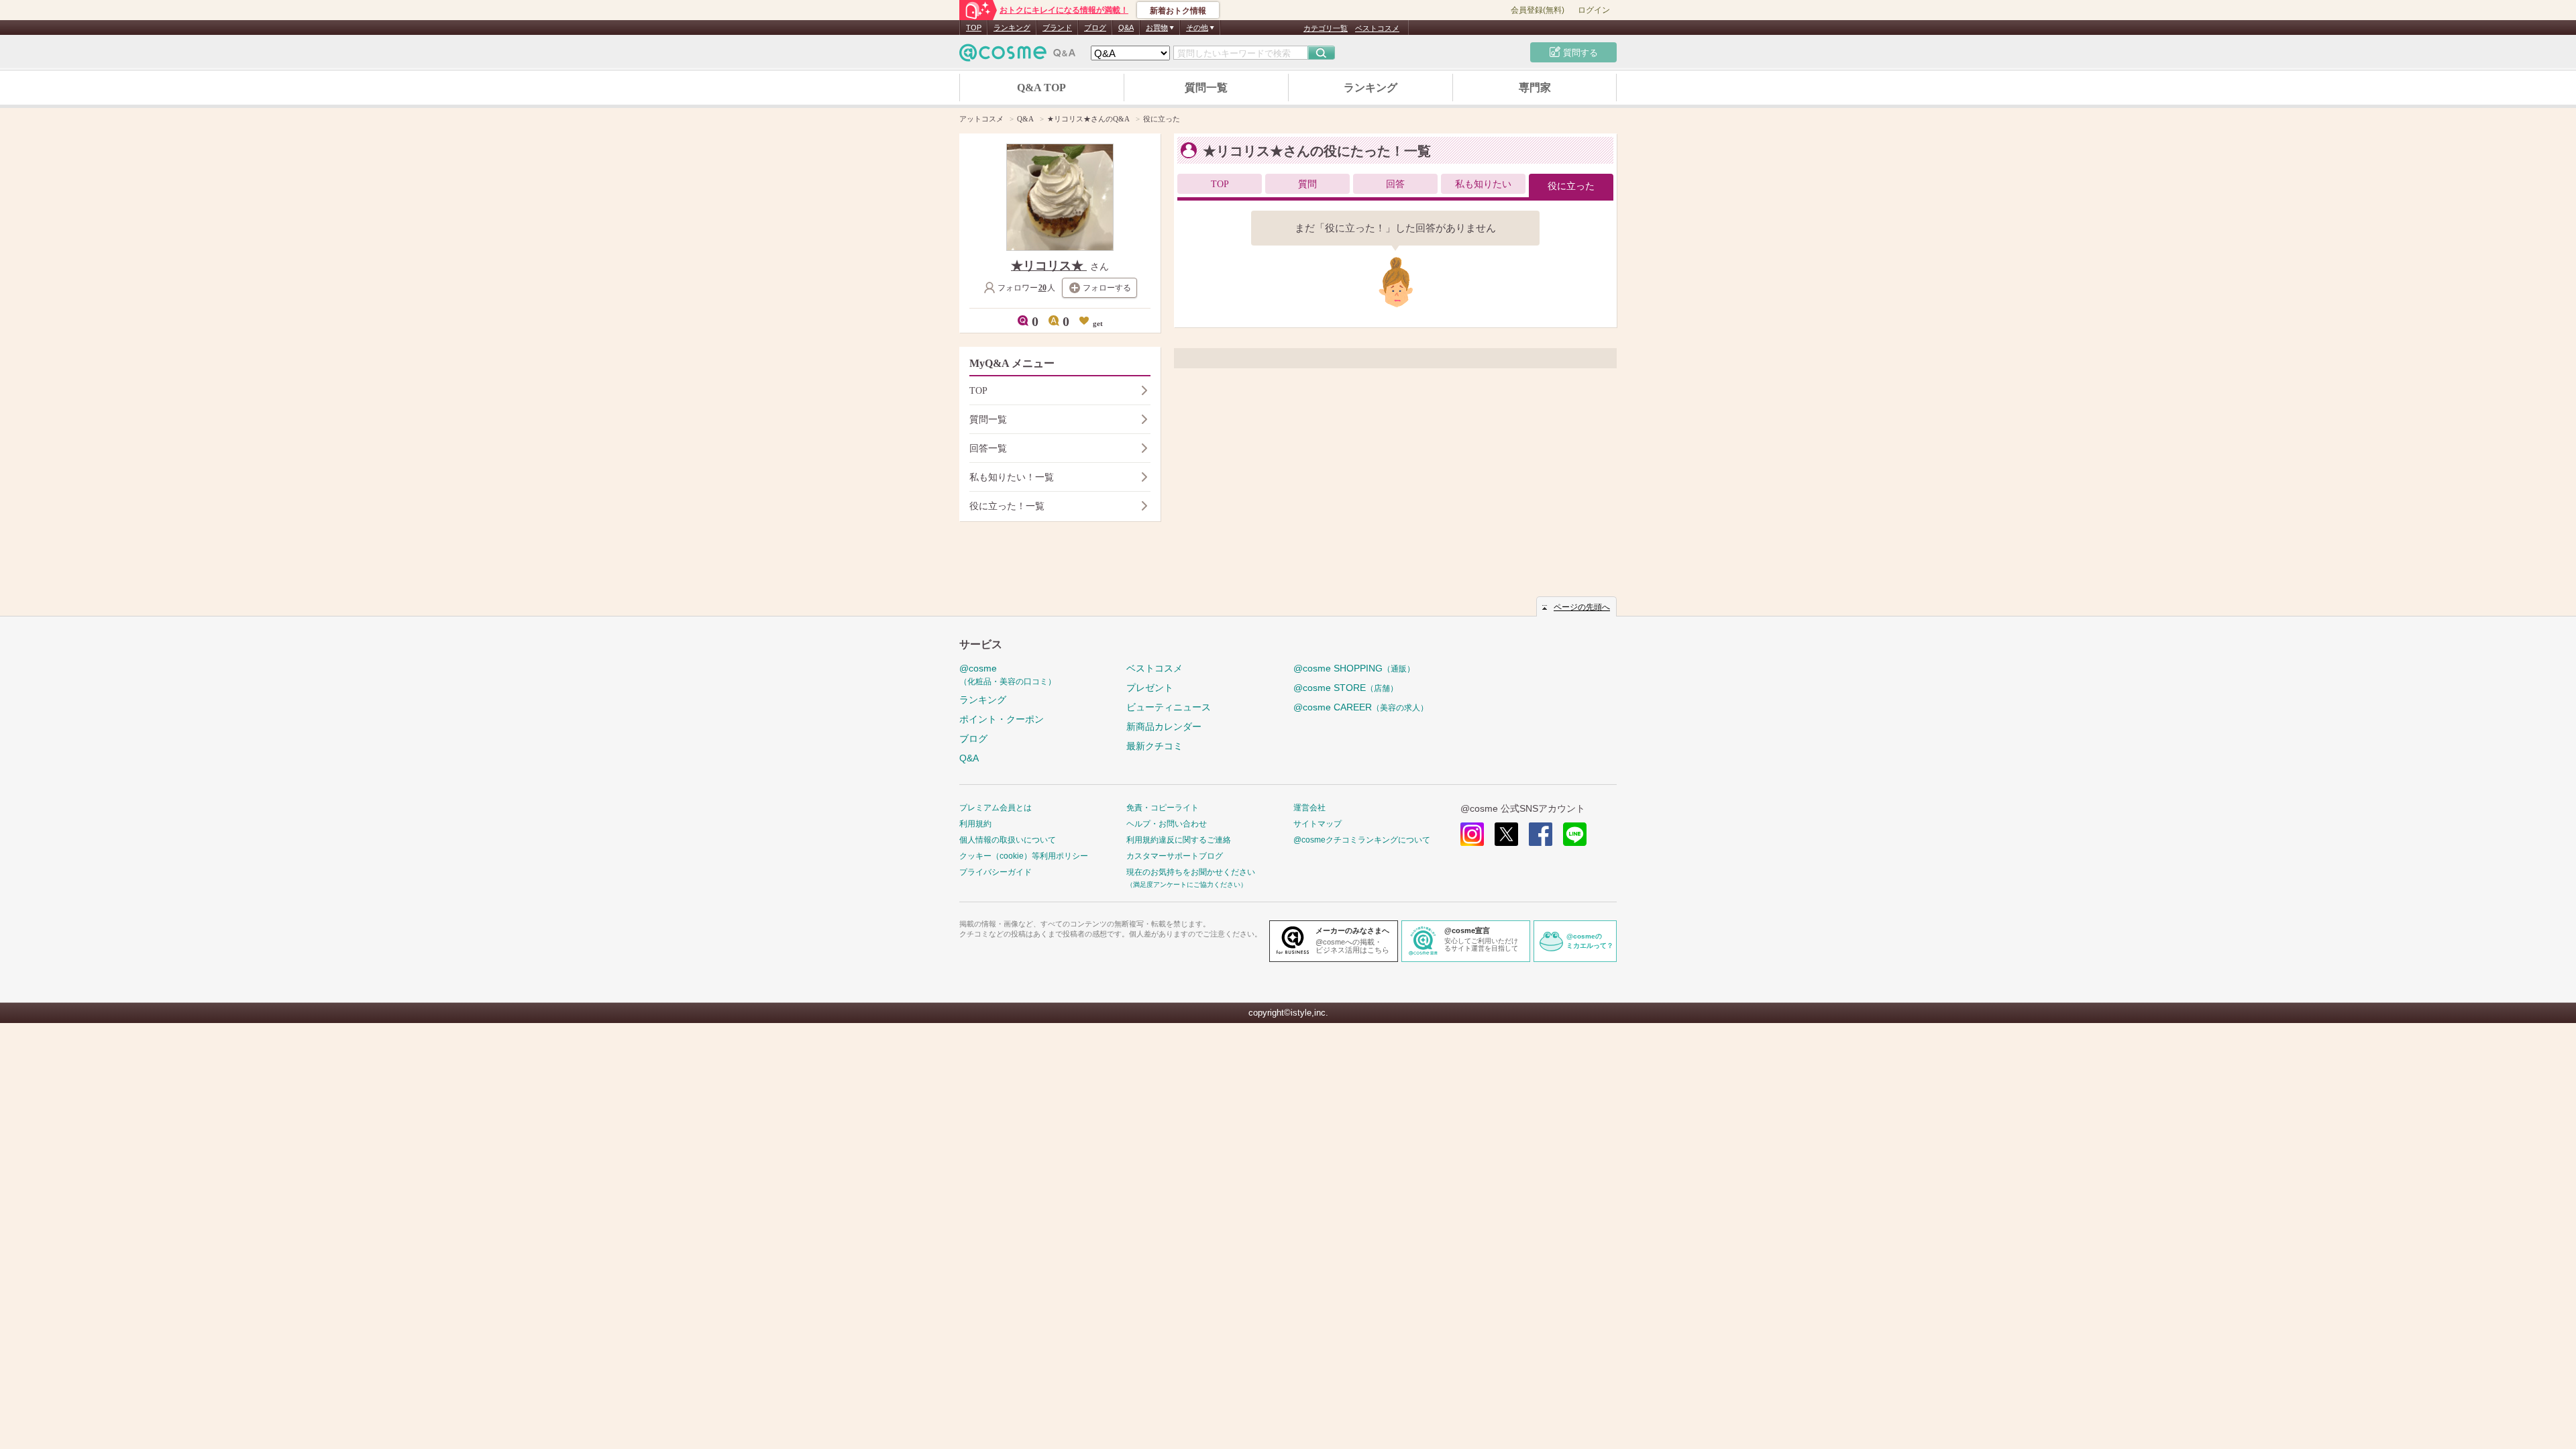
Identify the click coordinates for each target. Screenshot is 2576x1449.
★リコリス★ (1049, 266)
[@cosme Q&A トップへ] (1018, 56)
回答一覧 (988, 448)
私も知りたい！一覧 (1012, 477)
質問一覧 (1206, 88)
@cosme (1008, 675)
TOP (974, 28)
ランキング (1012, 28)
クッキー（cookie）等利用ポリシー (1024, 856)
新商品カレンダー (1164, 727)
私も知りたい (1483, 184)
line (1575, 834)
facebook (1541, 834)
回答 (1395, 184)
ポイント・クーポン (1002, 719)
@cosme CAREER (1361, 707)
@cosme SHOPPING (1354, 668)
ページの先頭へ (1582, 607)
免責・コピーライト (1163, 808)
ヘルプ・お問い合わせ (1167, 824)
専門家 (1535, 88)
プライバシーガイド (996, 872)
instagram (1472, 834)
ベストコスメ (1377, 28)
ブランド (1057, 28)
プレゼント (1150, 688)
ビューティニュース (1169, 707)
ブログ (1095, 28)
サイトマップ (1318, 824)
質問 (1307, 184)
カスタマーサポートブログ (1175, 856)
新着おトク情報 (1178, 11)
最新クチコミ (1155, 746)
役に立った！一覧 (1007, 506)
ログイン (1594, 10)
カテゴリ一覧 (1326, 28)
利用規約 (975, 824)
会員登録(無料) (1538, 10)
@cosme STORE (1346, 688)
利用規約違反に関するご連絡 (1179, 840)
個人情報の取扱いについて (1008, 840)
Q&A (1126, 28)
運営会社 (1309, 808)
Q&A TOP (1041, 88)
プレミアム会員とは (996, 808)
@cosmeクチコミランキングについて (1362, 840)
